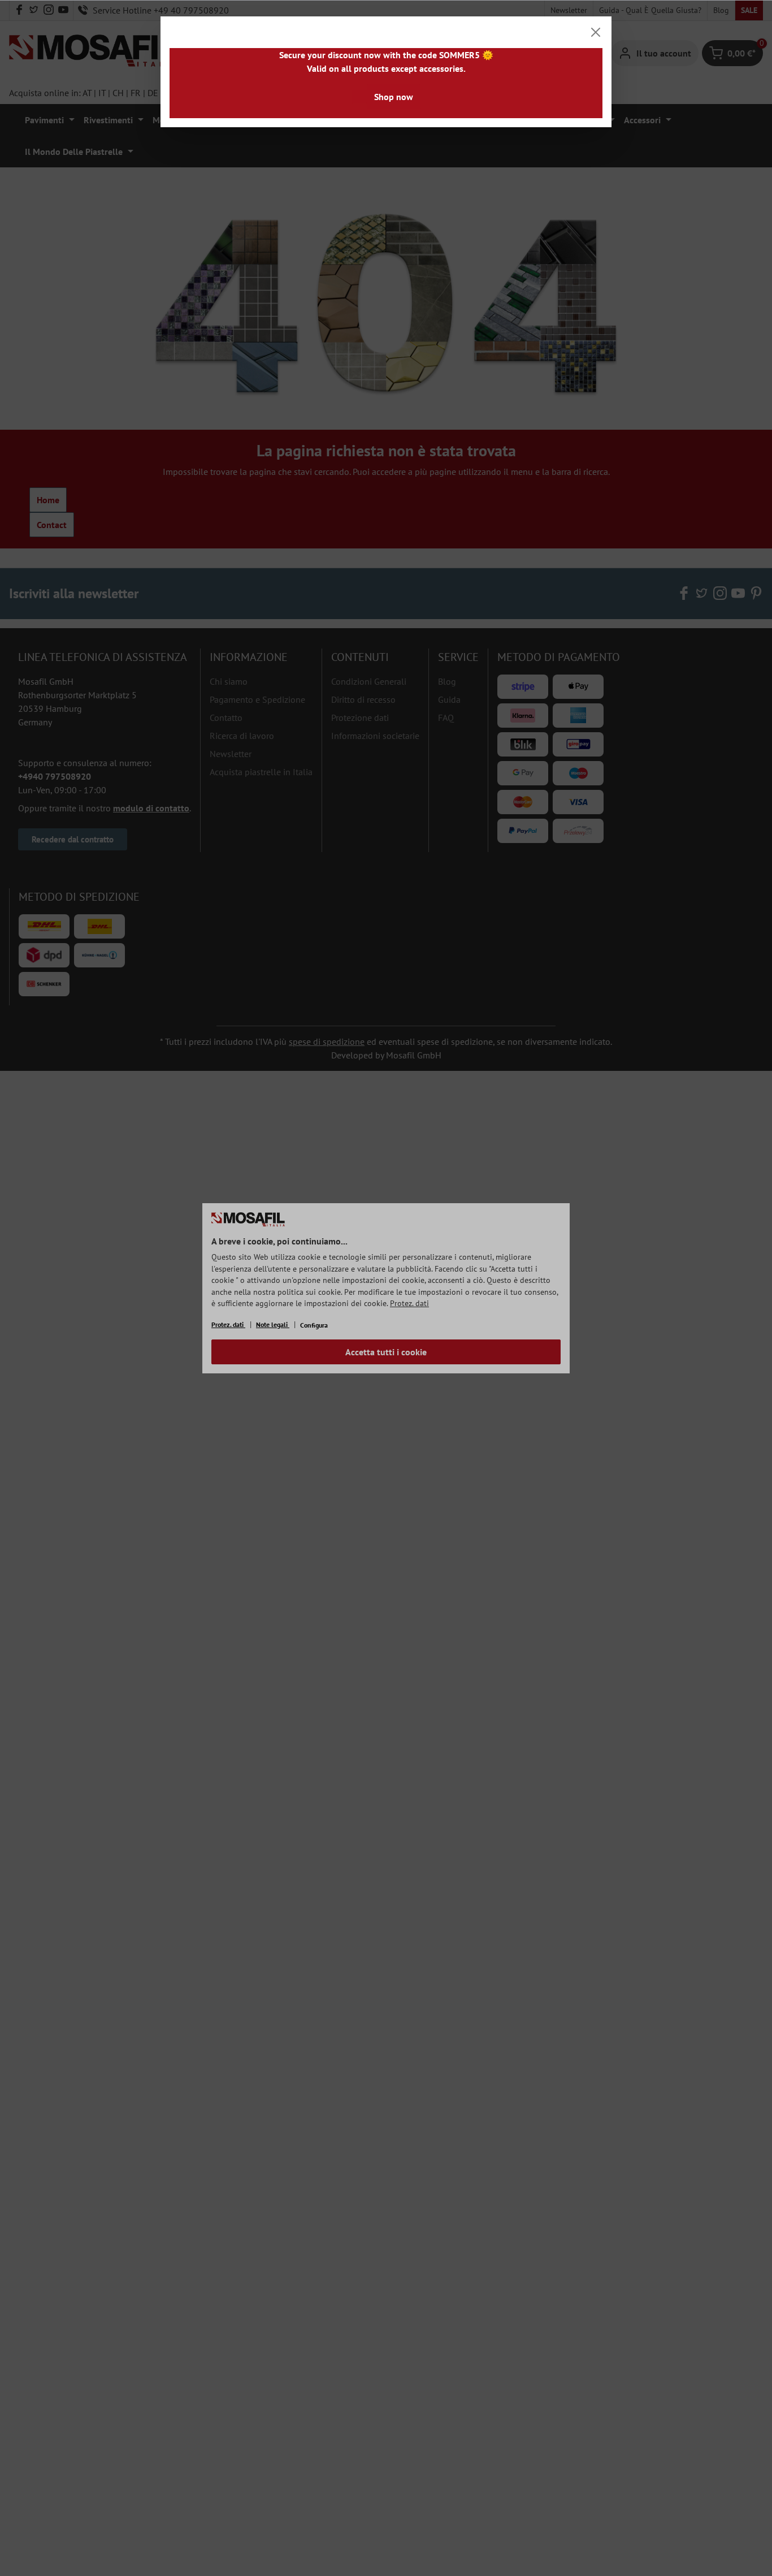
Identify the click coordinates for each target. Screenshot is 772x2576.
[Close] (596, 32)
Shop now (394, 97)
